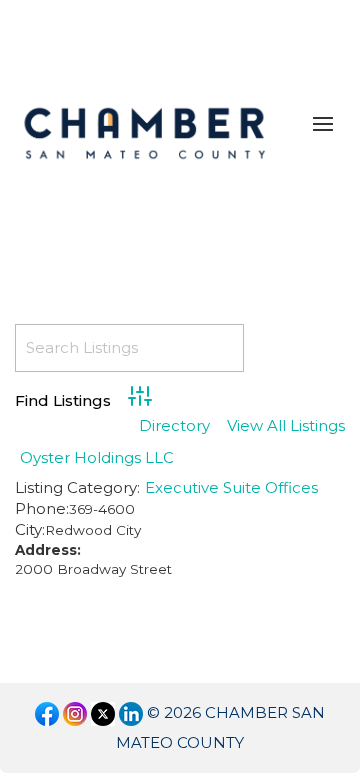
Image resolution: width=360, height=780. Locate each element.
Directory (174, 426)
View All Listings (286, 426)
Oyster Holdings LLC (97, 457)
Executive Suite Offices (231, 487)
